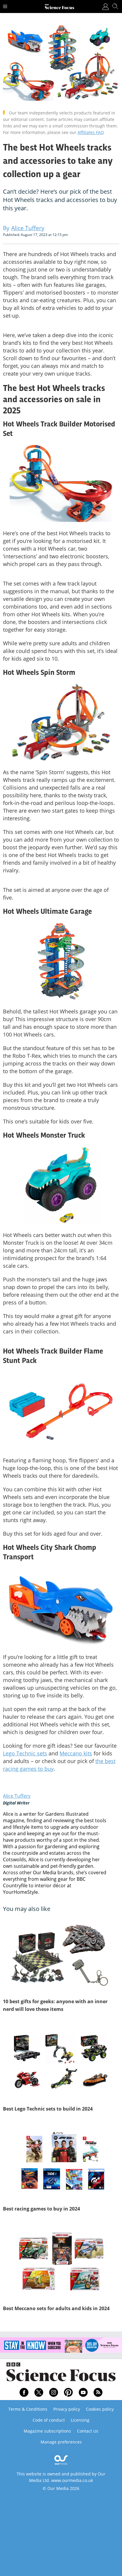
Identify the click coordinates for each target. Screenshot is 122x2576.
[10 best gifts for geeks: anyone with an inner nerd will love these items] (61, 1955)
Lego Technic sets (25, 1753)
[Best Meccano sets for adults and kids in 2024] (61, 2262)
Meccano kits (76, 1753)
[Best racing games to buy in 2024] (61, 2162)
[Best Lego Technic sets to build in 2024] (61, 2062)
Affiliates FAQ (91, 132)
